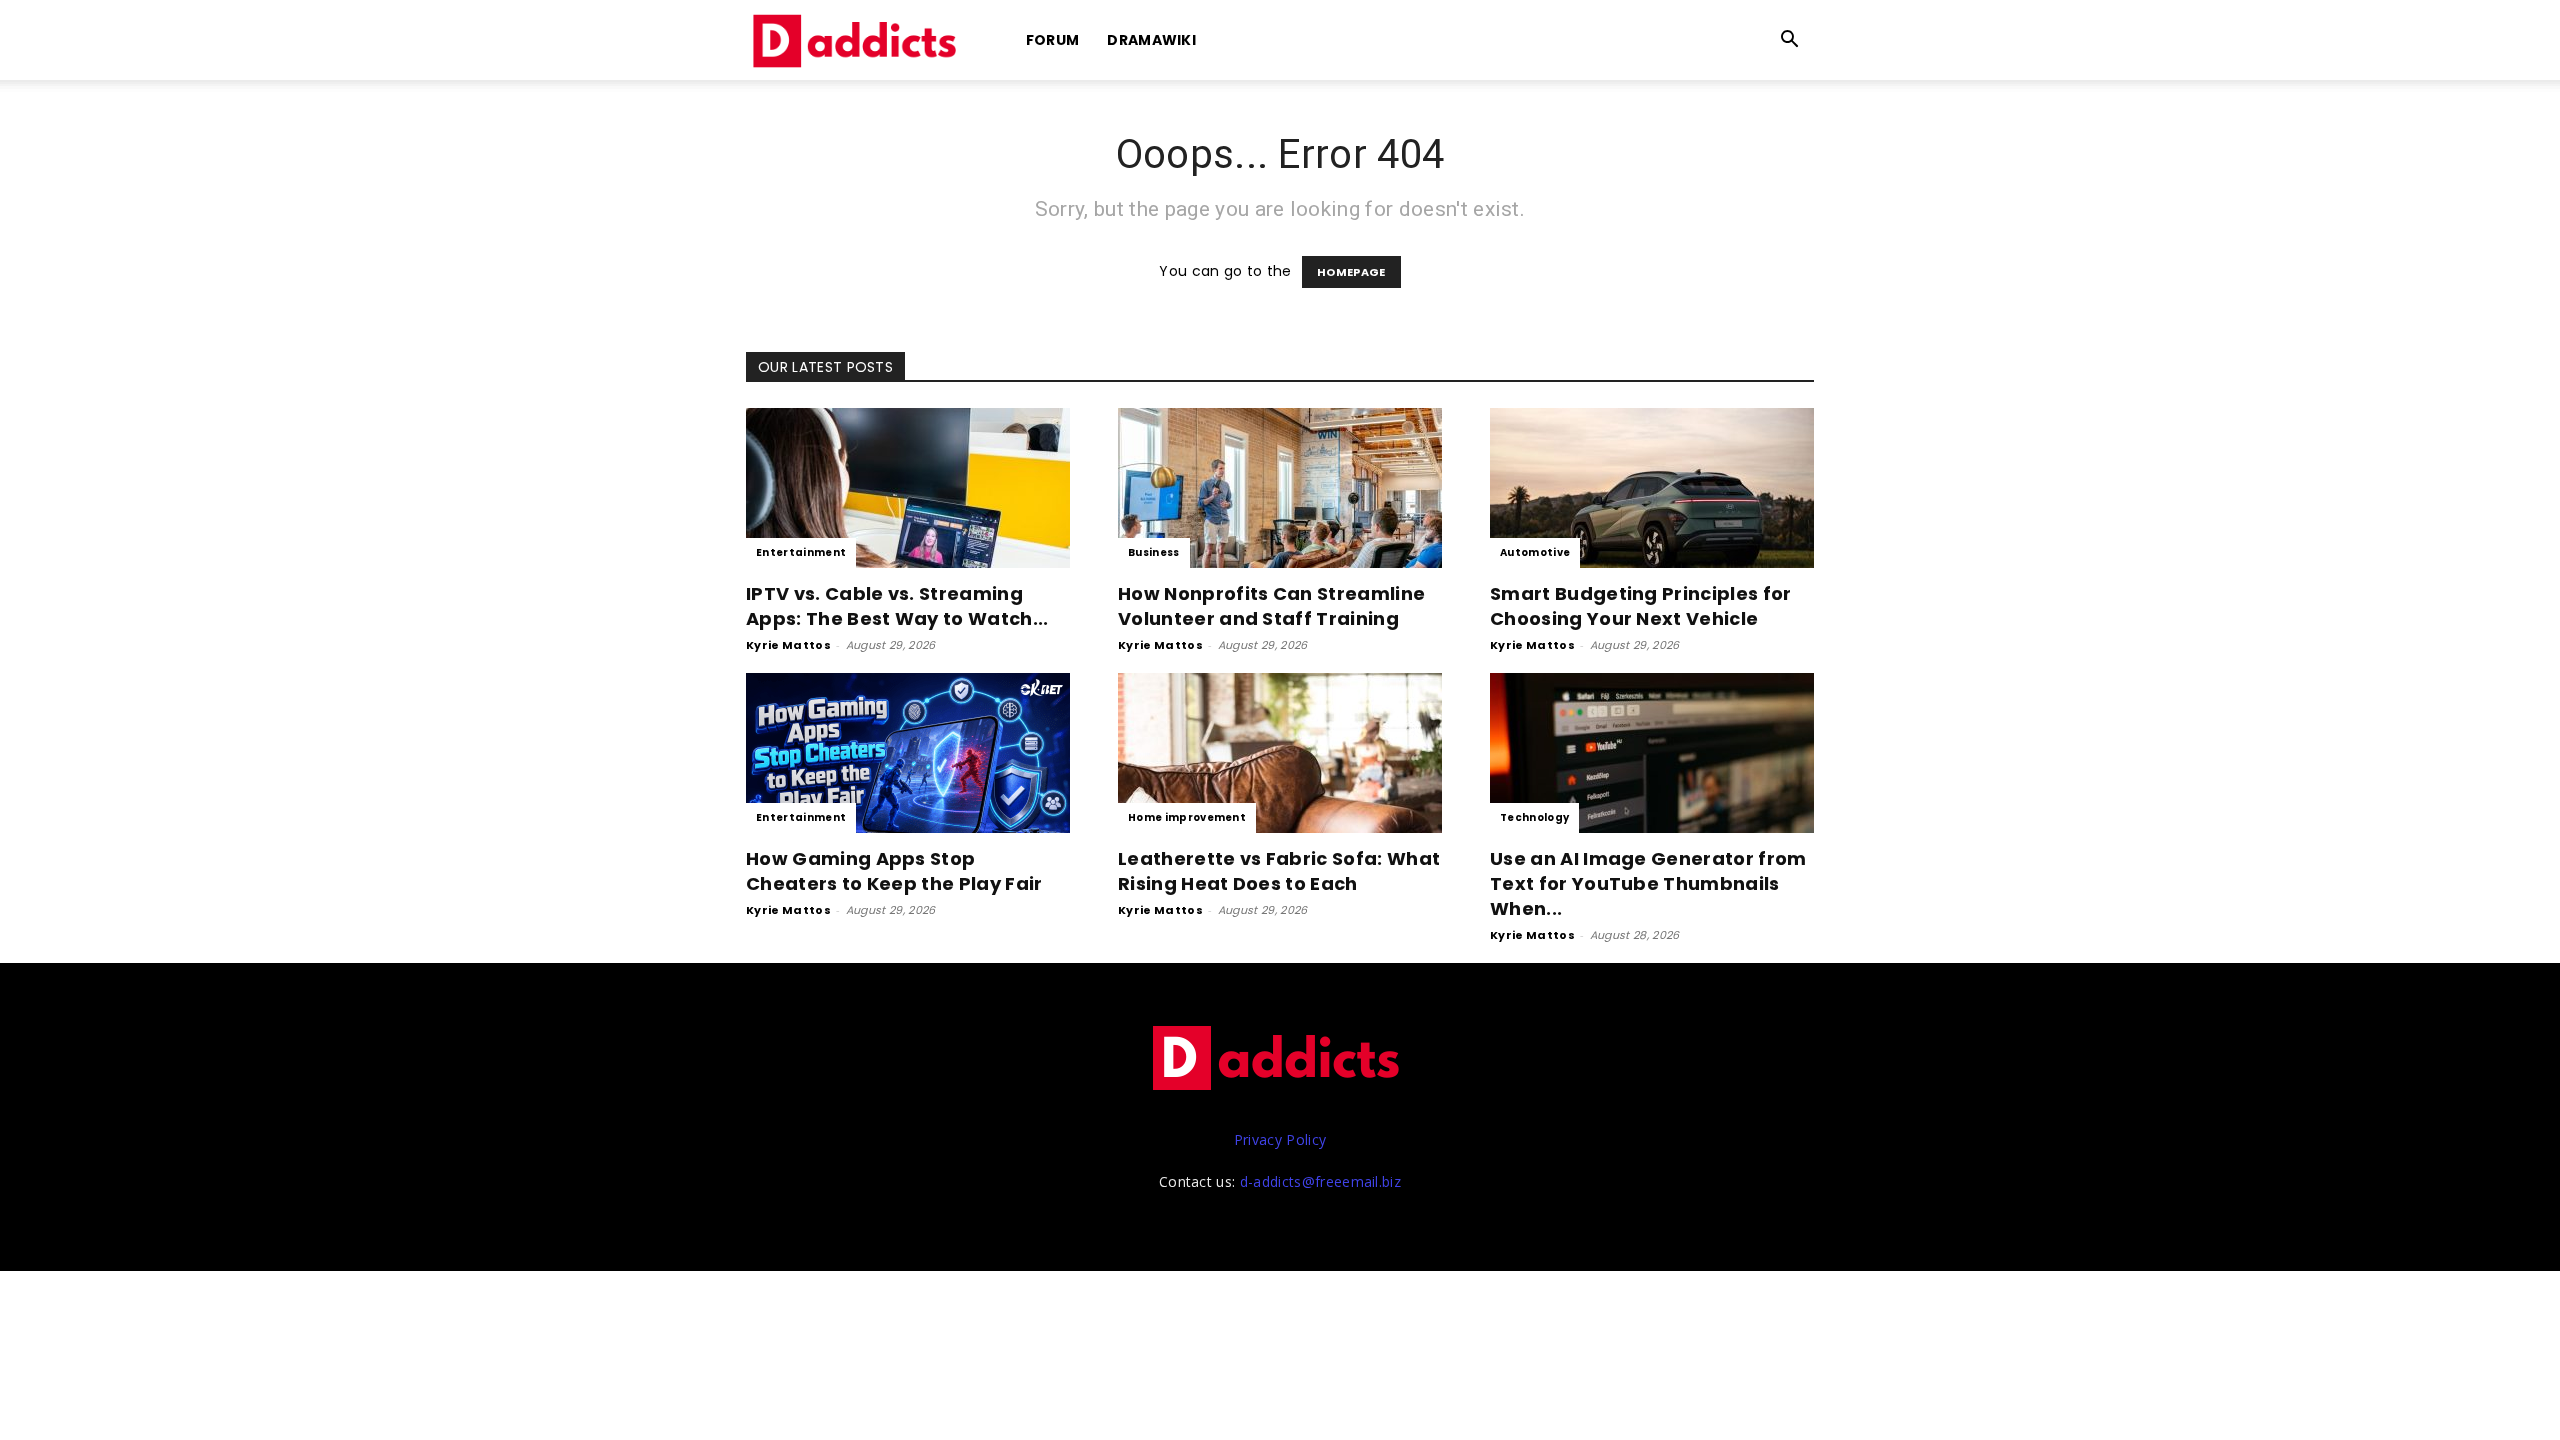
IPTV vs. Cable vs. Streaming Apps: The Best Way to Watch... (897, 606)
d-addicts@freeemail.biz (1320, 1181)
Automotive (1535, 552)
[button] (1790, 41)
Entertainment (801, 552)
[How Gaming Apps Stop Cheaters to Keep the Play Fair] (908, 753)
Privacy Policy (1280, 1139)
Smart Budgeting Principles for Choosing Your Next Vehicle (1641, 606)
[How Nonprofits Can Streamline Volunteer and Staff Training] (1280, 488)
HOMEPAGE (1351, 272)
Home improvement (1187, 817)
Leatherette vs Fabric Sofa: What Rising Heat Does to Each (1279, 871)
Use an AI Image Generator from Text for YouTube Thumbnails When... (1648, 883)
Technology (1534, 817)
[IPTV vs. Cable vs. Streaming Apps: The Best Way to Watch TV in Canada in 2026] (908, 488)
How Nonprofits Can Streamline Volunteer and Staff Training (1271, 606)
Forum (1053, 40)
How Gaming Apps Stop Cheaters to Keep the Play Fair (894, 871)
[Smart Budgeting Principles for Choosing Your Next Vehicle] (1652, 488)
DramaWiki (1151, 40)
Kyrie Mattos (788, 645)
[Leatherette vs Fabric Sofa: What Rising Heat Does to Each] (1280, 753)
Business (1154, 552)
